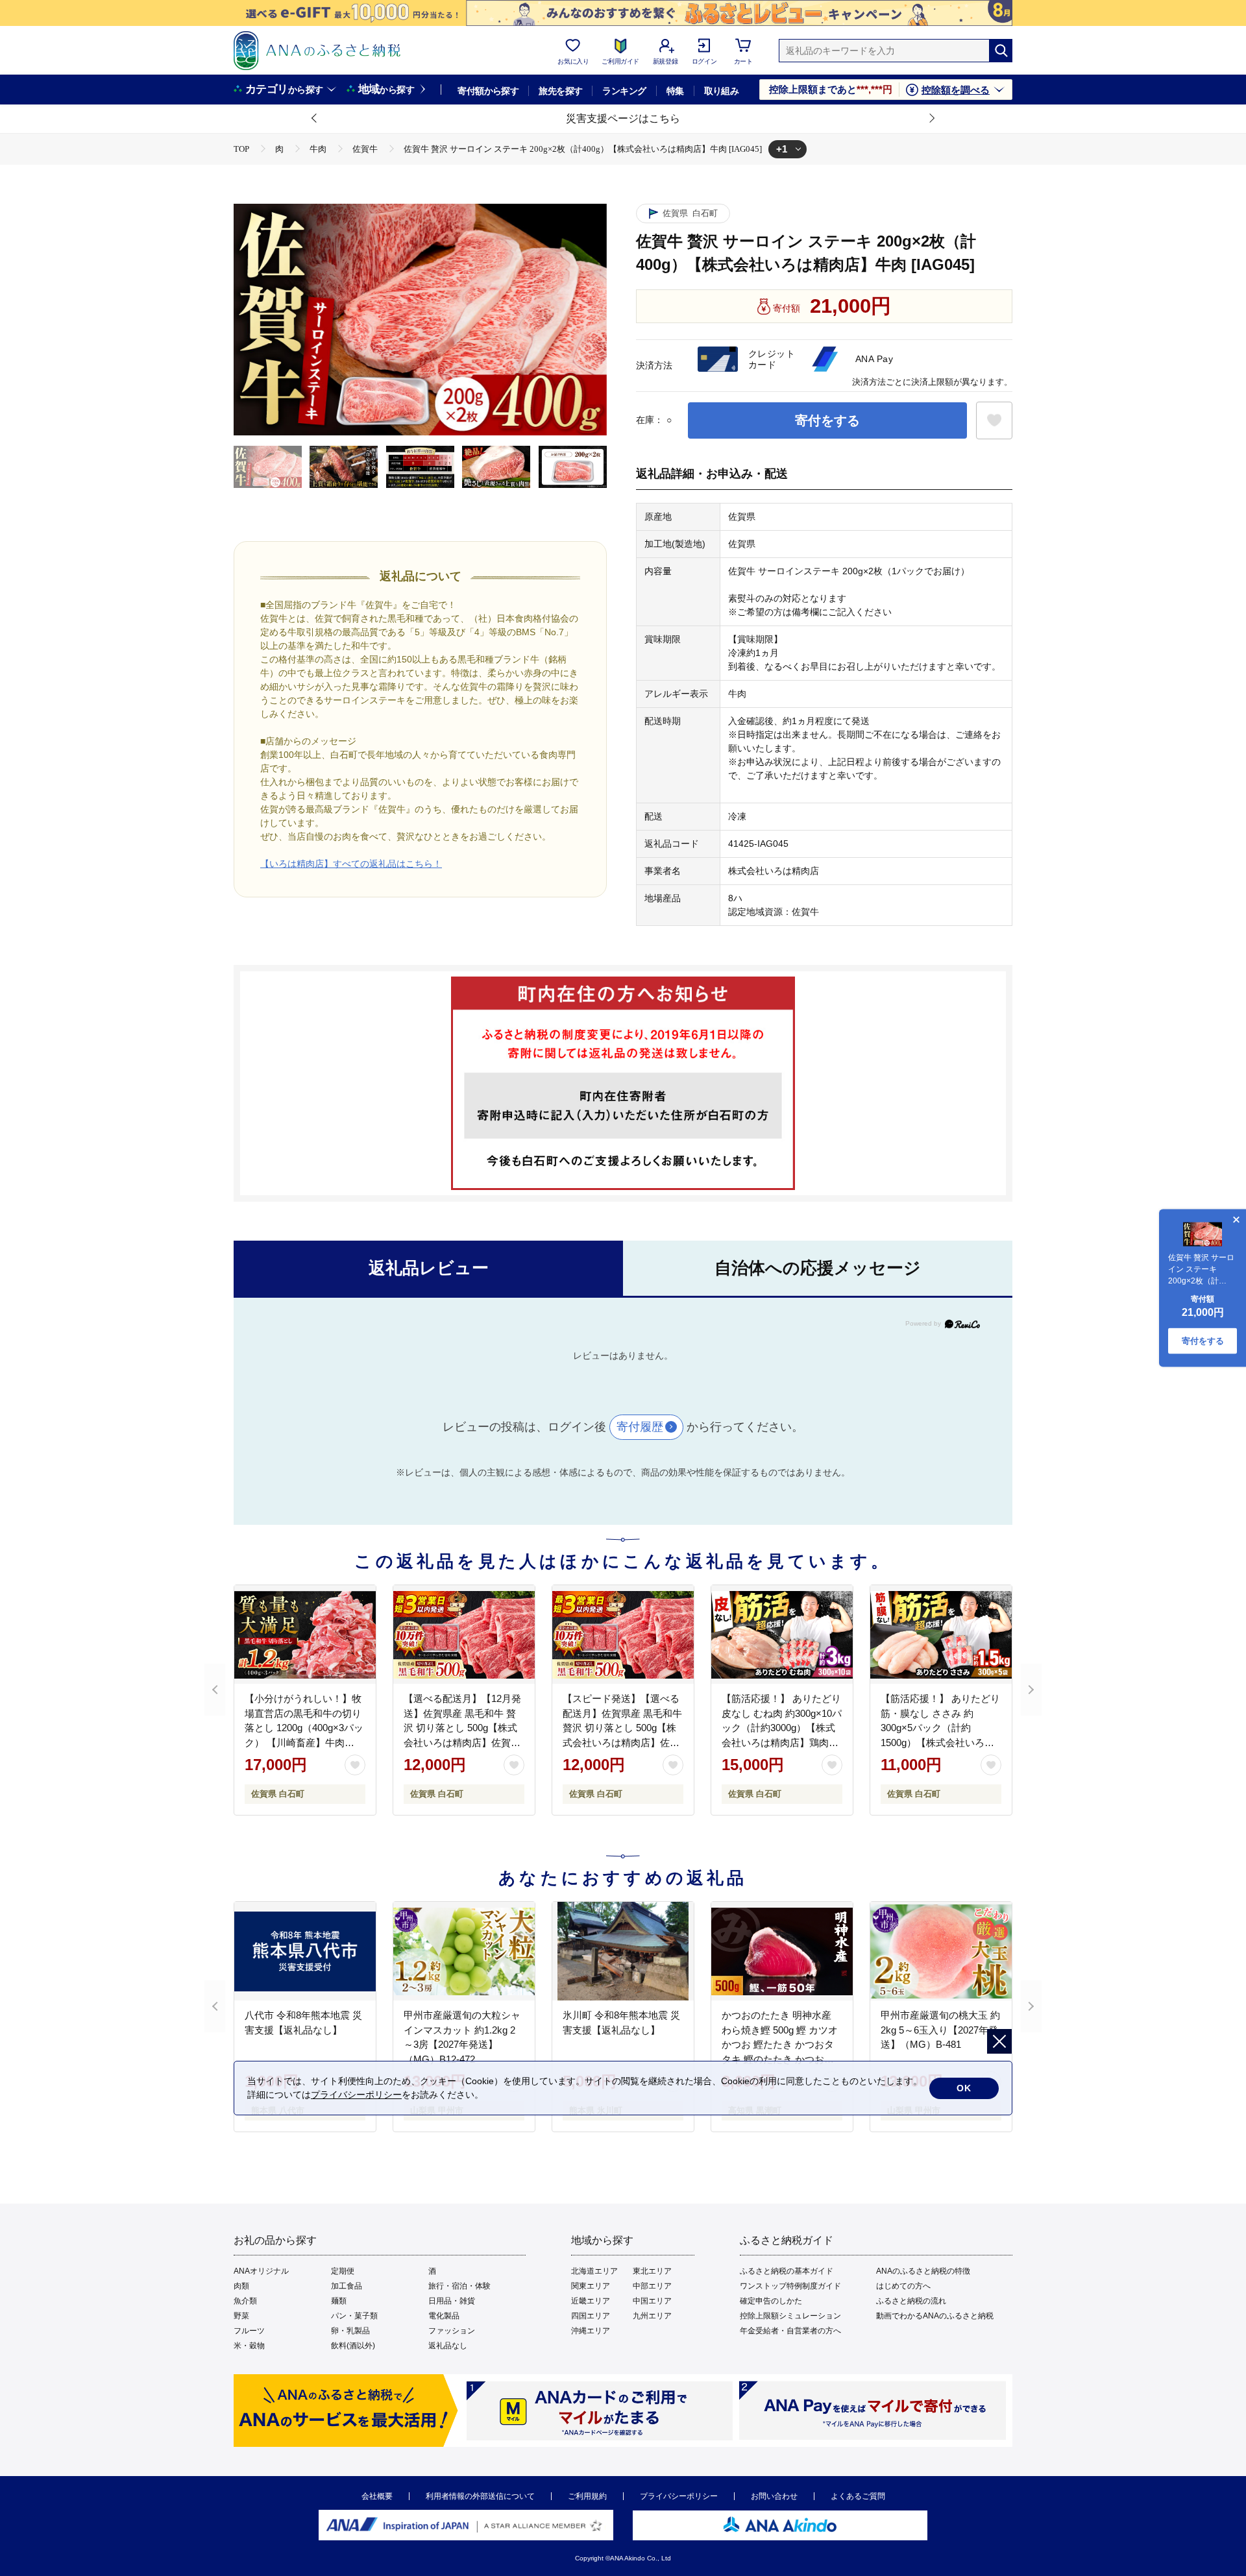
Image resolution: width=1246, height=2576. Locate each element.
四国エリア (591, 2316)
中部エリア (652, 2286)
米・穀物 (249, 2346)
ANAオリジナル (261, 2271)
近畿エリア (591, 2301)
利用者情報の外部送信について (480, 2496)
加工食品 (347, 2286)
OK (964, 2088)
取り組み (722, 91)
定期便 (343, 2271)
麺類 (339, 2301)
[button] (315, 119)
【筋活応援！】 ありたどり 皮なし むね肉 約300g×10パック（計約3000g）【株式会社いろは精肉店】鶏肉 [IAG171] (782, 1728)
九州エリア (652, 2316)
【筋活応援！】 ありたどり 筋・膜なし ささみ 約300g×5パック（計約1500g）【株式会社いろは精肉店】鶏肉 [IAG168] (940, 1728)
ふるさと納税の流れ (911, 2301)
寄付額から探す (488, 91)
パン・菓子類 (354, 2316)
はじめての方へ (903, 2286)
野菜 (241, 2316)
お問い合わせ (774, 2496)
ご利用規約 (587, 2496)
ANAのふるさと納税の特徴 (923, 2271)
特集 (675, 91)
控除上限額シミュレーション (790, 2316)
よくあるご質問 (858, 2496)
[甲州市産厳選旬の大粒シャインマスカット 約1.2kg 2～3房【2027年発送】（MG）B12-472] (464, 1951)
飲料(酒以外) (353, 2346)
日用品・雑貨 (452, 2301)
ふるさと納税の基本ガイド (787, 2271)
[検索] (1001, 51)
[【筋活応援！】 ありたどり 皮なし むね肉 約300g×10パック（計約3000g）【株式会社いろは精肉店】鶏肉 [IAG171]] (782, 1634)
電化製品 (444, 2316)
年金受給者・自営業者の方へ (790, 2331)
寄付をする (827, 420)
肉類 (241, 2286)
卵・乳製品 (350, 2331)
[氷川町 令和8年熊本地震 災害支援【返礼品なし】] (623, 1951)
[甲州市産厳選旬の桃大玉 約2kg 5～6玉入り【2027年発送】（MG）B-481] (941, 1951)
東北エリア (652, 2271)
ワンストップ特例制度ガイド (790, 2286)
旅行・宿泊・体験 (459, 2286)
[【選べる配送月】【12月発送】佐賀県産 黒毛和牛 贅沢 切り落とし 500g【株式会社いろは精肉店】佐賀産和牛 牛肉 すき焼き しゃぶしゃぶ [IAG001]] (464, 1634)
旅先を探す (560, 91)
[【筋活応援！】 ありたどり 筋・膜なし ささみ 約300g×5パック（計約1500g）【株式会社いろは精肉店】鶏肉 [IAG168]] (941, 1634)
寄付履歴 (640, 1427)
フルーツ (249, 2331)
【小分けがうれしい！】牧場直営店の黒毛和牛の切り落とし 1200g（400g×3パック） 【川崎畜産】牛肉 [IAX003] (304, 1728)
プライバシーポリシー (679, 2496)
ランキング (624, 91)
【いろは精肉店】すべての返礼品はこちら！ (351, 864)
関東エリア (591, 2286)
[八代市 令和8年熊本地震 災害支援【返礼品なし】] (305, 1951)
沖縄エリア (591, 2331)
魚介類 (245, 2301)
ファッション (452, 2331)
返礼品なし (448, 2346)
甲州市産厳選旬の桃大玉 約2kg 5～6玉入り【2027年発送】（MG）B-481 (940, 2030)
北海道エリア (594, 2271)
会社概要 (377, 2496)
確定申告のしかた (771, 2301)
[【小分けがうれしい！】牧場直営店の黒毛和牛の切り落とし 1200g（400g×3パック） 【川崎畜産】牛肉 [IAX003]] (305, 1634)
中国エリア (652, 2301)
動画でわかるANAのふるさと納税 (935, 2316)
